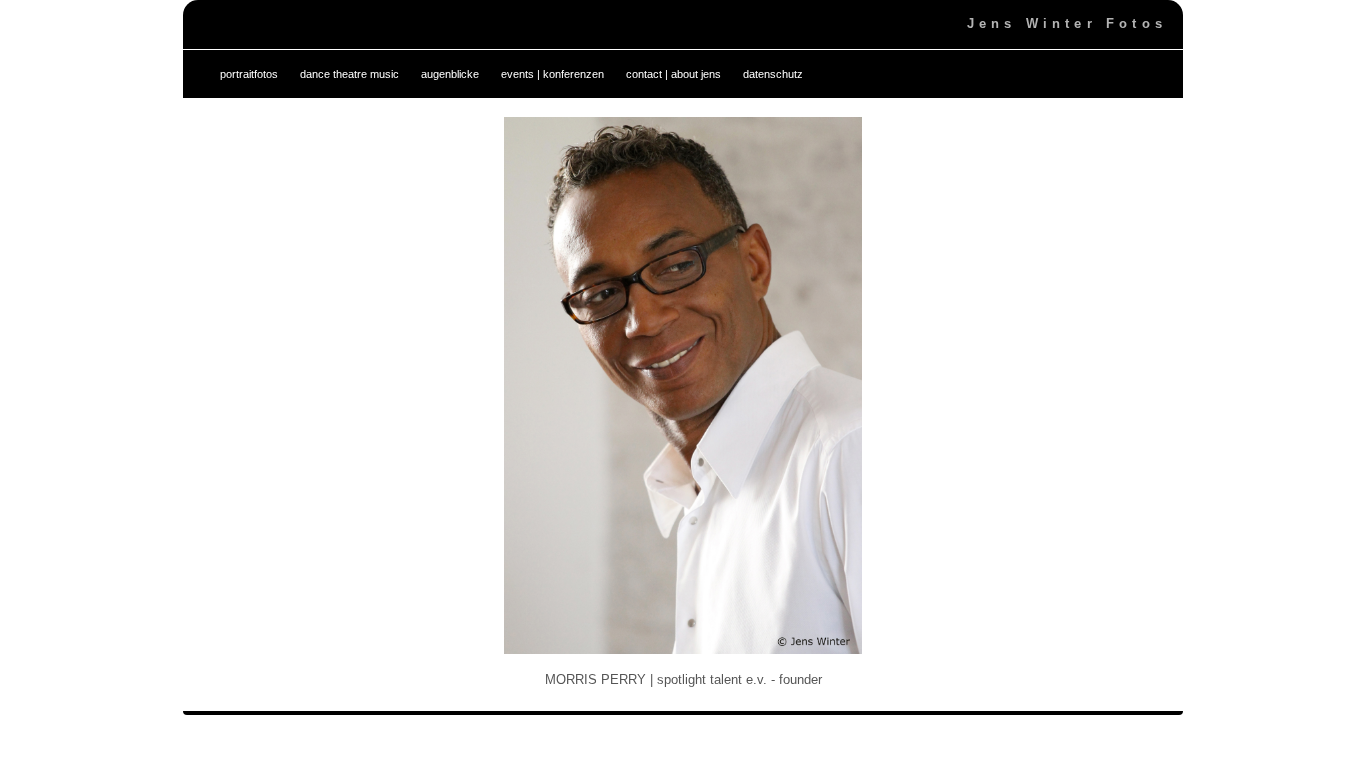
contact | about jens (673, 74)
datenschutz (773, 74)
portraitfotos (249, 74)
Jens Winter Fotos (1067, 23)
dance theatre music (349, 74)
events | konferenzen (552, 74)
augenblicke (450, 74)
